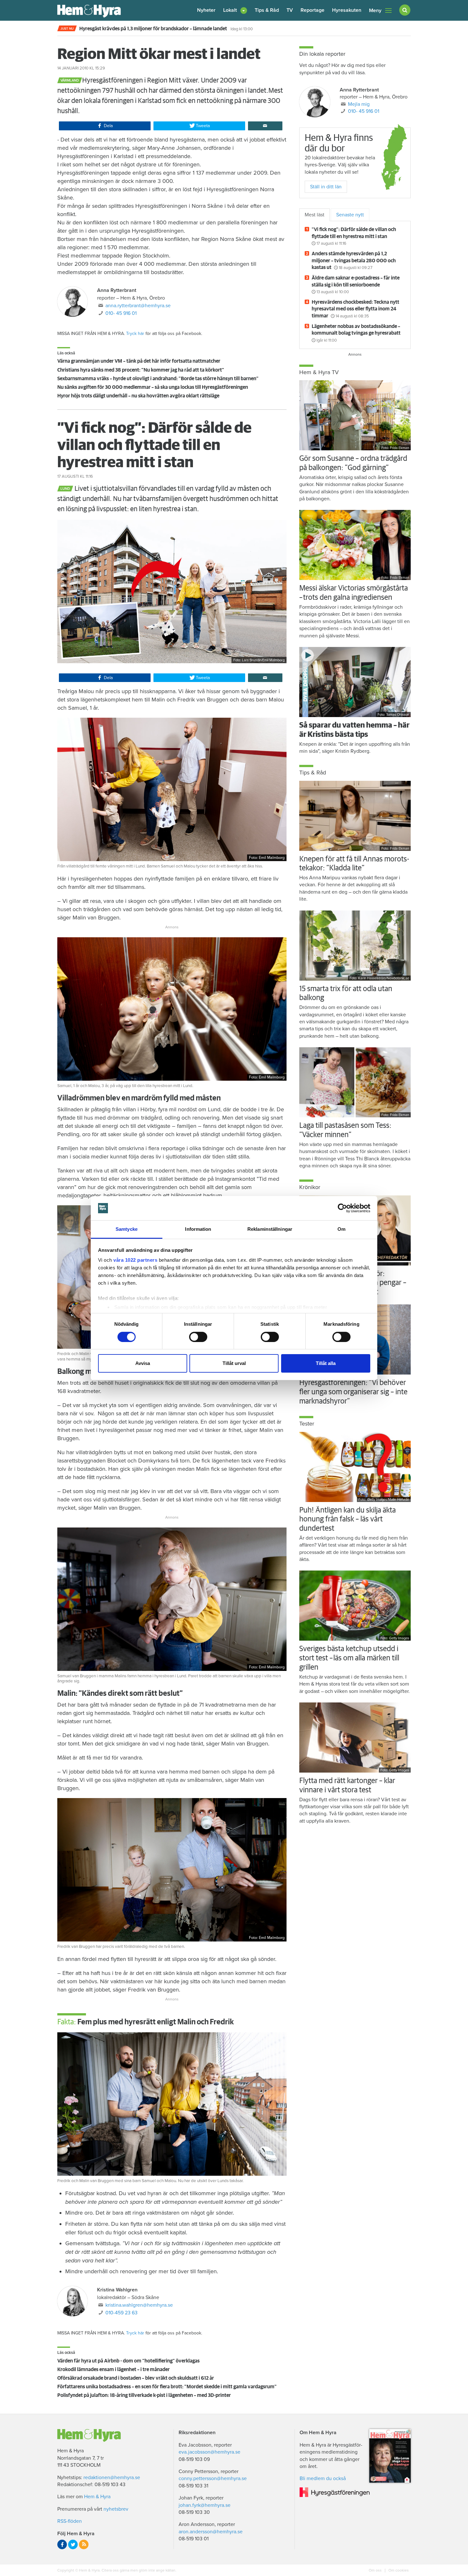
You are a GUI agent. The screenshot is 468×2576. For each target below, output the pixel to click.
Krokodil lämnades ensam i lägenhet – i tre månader (113, 2369)
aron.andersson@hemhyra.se (211, 2532)
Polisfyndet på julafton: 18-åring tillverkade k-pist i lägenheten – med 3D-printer (144, 2395)
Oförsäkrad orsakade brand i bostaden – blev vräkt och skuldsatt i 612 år (136, 2378)
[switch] (198, 1337)
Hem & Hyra (97, 2497)
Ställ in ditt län (326, 187)
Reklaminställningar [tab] (270, 1229)
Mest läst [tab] (315, 215)
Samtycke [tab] (127, 1229)
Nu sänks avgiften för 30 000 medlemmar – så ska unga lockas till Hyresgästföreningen (153, 387)
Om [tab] (341, 1229)
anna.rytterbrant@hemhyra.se (138, 306)
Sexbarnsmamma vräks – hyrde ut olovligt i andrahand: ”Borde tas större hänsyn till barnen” (158, 379)
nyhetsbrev (116, 2509)
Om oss (376, 2570)
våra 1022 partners (135, 1260)
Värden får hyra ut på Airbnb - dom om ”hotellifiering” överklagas (128, 2361)
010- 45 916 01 (121, 313)
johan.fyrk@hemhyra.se (205, 2505)
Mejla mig (359, 104)
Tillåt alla (326, 1363)
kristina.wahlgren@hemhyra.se (139, 2305)
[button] (235, 10)
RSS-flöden (70, 2521)
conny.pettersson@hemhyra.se (213, 2478)
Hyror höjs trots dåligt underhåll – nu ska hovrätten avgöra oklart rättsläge (138, 396)
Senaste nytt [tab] (350, 215)
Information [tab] (198, 1229)
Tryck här (135, 334)
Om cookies (398, 2570)
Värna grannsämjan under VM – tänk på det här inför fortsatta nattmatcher (139, 361)
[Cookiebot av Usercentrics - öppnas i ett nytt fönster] (342, 1208)
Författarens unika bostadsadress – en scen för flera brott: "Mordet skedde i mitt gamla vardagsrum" (167, 2387)
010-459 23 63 (121, 2313)
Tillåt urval (234, 1363)
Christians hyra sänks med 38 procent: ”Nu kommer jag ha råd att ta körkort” (141, 370)
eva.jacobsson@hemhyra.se (209, 2452)
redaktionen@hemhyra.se (112, 2478)
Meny (375, 11)
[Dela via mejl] (265, 126)
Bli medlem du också (323, 2478)
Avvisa (143, 1363)
